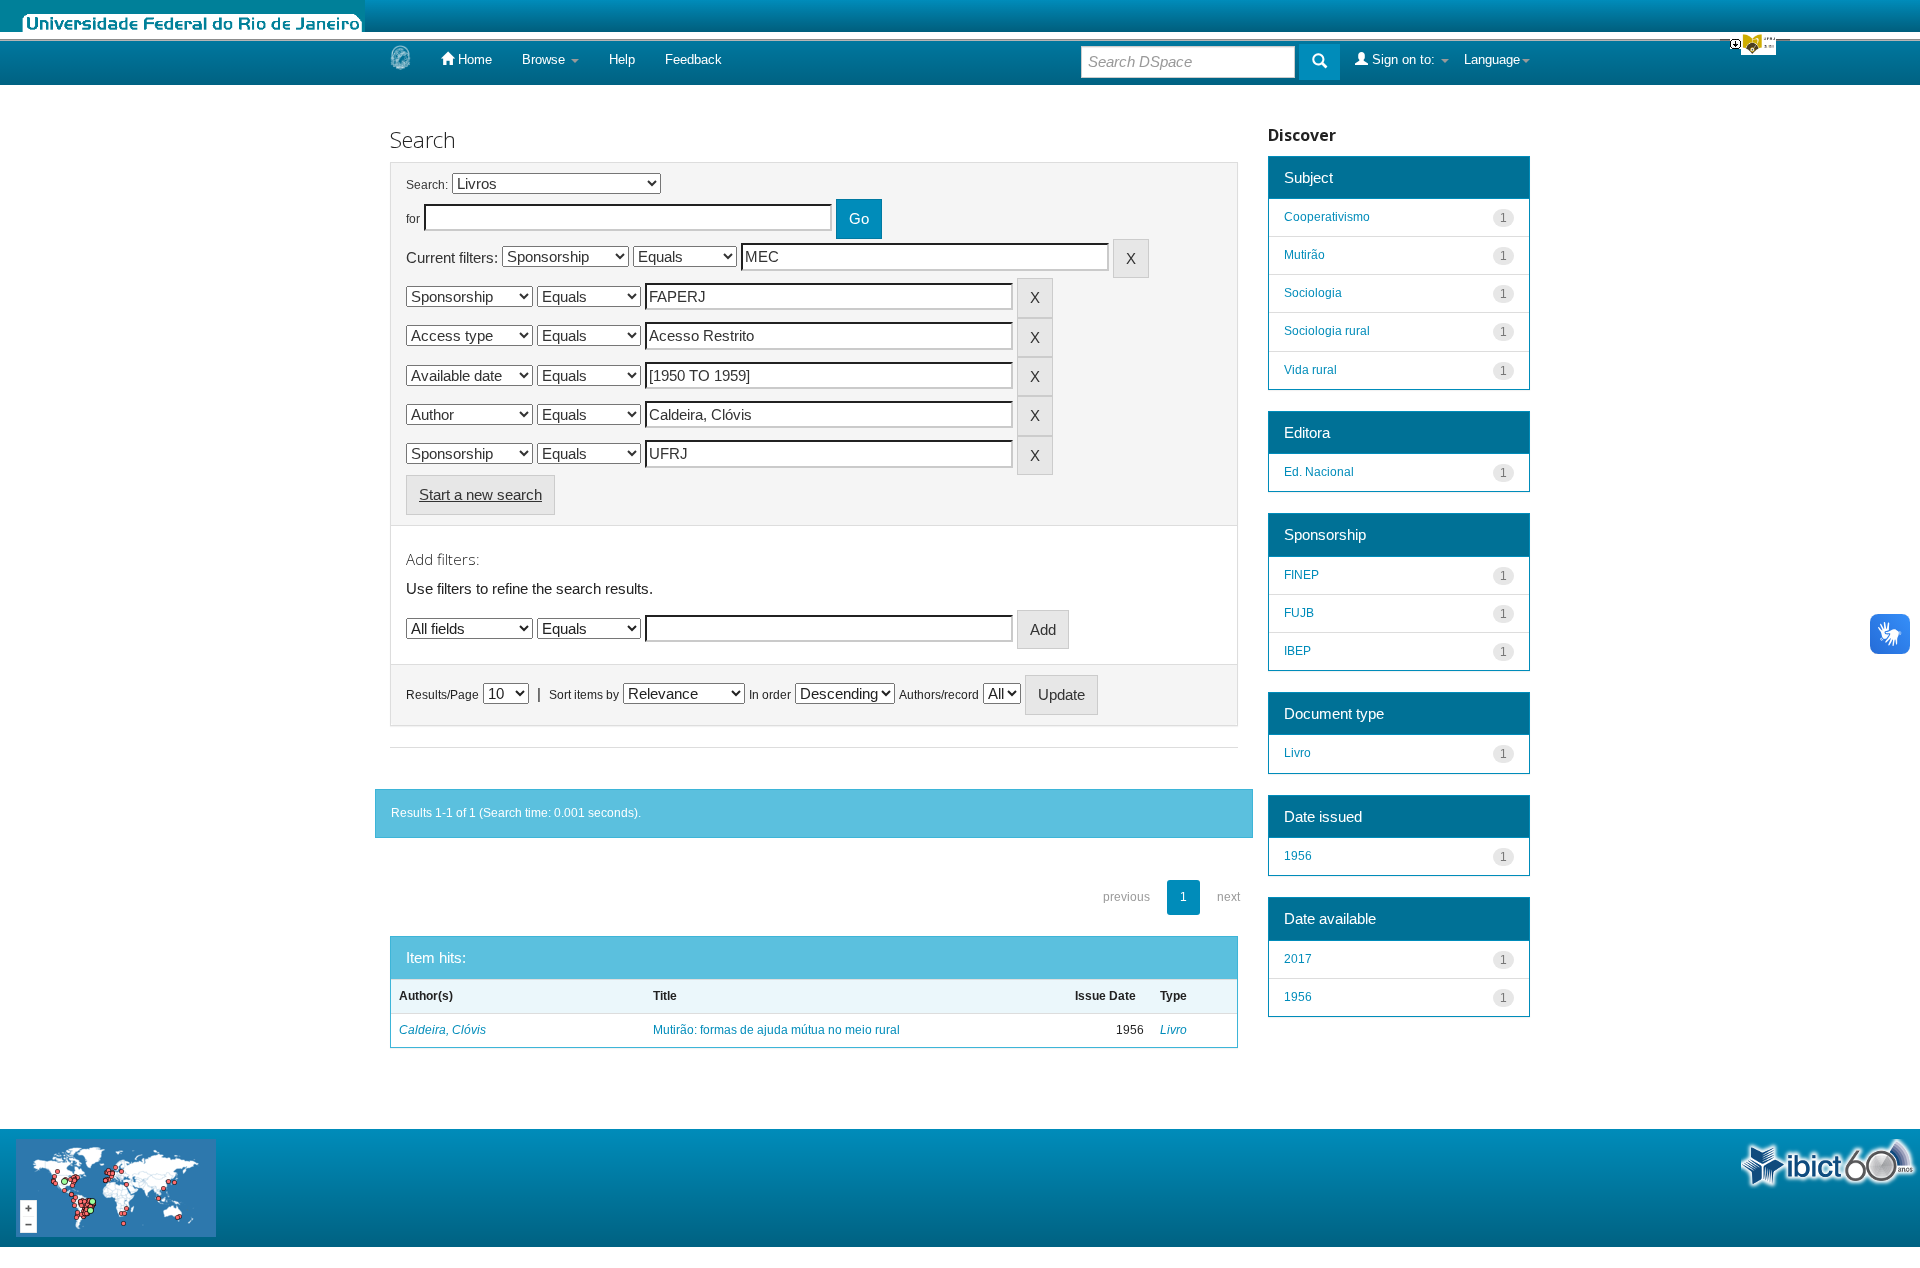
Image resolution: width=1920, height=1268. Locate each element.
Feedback (693, 59)
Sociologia (1313, 293)
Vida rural (1310, 370)
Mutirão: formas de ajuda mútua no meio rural (776, 1030)
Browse (545, 59)
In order (770, 695)
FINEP (1301, 575)
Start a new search (480, 494)
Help (622, 59)
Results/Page (442, 695)
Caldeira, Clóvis (442, 1030)
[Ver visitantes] (116, 1186)
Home (473, 59)
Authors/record (939, 695)
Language (1492, 59)
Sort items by (584, 695)
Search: (427, 185)
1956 (1298, 856)
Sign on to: (1403, 59)
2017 (1298, 959)
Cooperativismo (1327, 217)
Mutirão (1304, 255)
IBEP (1297, 651)
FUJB (1299, 613)
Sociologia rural (1327, 331)
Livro (1173, 1030)
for (413, 219)
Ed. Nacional (1319, 472)
